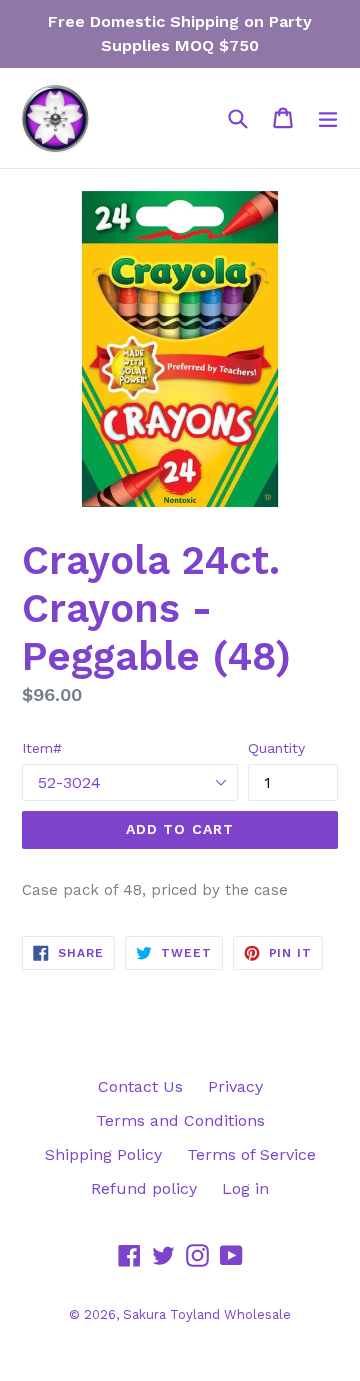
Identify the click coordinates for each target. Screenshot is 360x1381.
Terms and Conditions (180, 1120)
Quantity (276, 748)
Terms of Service (251, 1154)
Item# (42, 748)
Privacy (235, 1086)
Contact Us (140, 1086)
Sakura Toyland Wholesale (207, 1314)
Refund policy (144, 1188)
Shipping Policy (103, 1154)
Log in (245, 1188)
